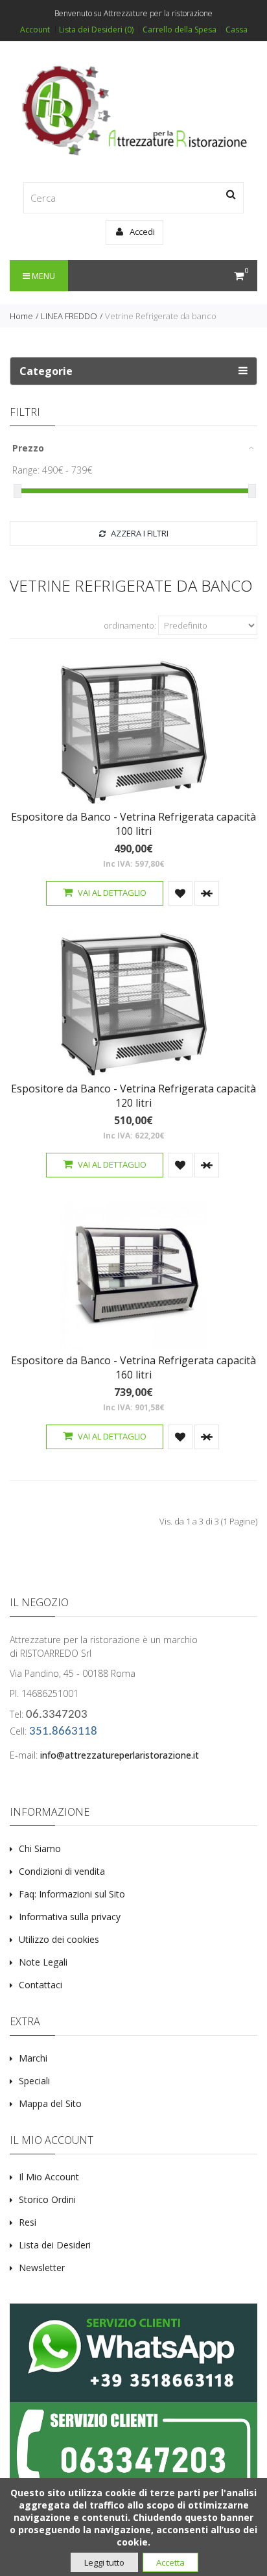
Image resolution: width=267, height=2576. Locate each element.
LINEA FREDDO (69, 316)
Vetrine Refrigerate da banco (161, 316)
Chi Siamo (40, 1848)
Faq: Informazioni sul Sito (72, 1894)
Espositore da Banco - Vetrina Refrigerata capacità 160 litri (133, 1367)
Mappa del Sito (50, 2103)
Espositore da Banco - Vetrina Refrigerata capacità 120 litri (133, 1096)
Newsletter (42, 2268)
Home (21, 316)
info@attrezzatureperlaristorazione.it (120, 1755)
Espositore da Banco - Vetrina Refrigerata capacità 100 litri (133, 824)
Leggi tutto (104, 2562)
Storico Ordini (47, 2199)
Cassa (237, 30)
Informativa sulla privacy (70, 1917)
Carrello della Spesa (180, 30)
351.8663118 (63, 1732)
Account (35, 30)
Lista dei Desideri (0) (96, 30)
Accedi (141, 232)
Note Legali (43, 1962)
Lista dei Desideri (55, 2245)
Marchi (33, 2058)
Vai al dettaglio (111, 893)
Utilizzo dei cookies (59, 1939)
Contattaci (41, 1985)
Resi (28, 2222)
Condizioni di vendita (62, 1871)
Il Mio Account (49, 2177)
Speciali (34, 2081)
